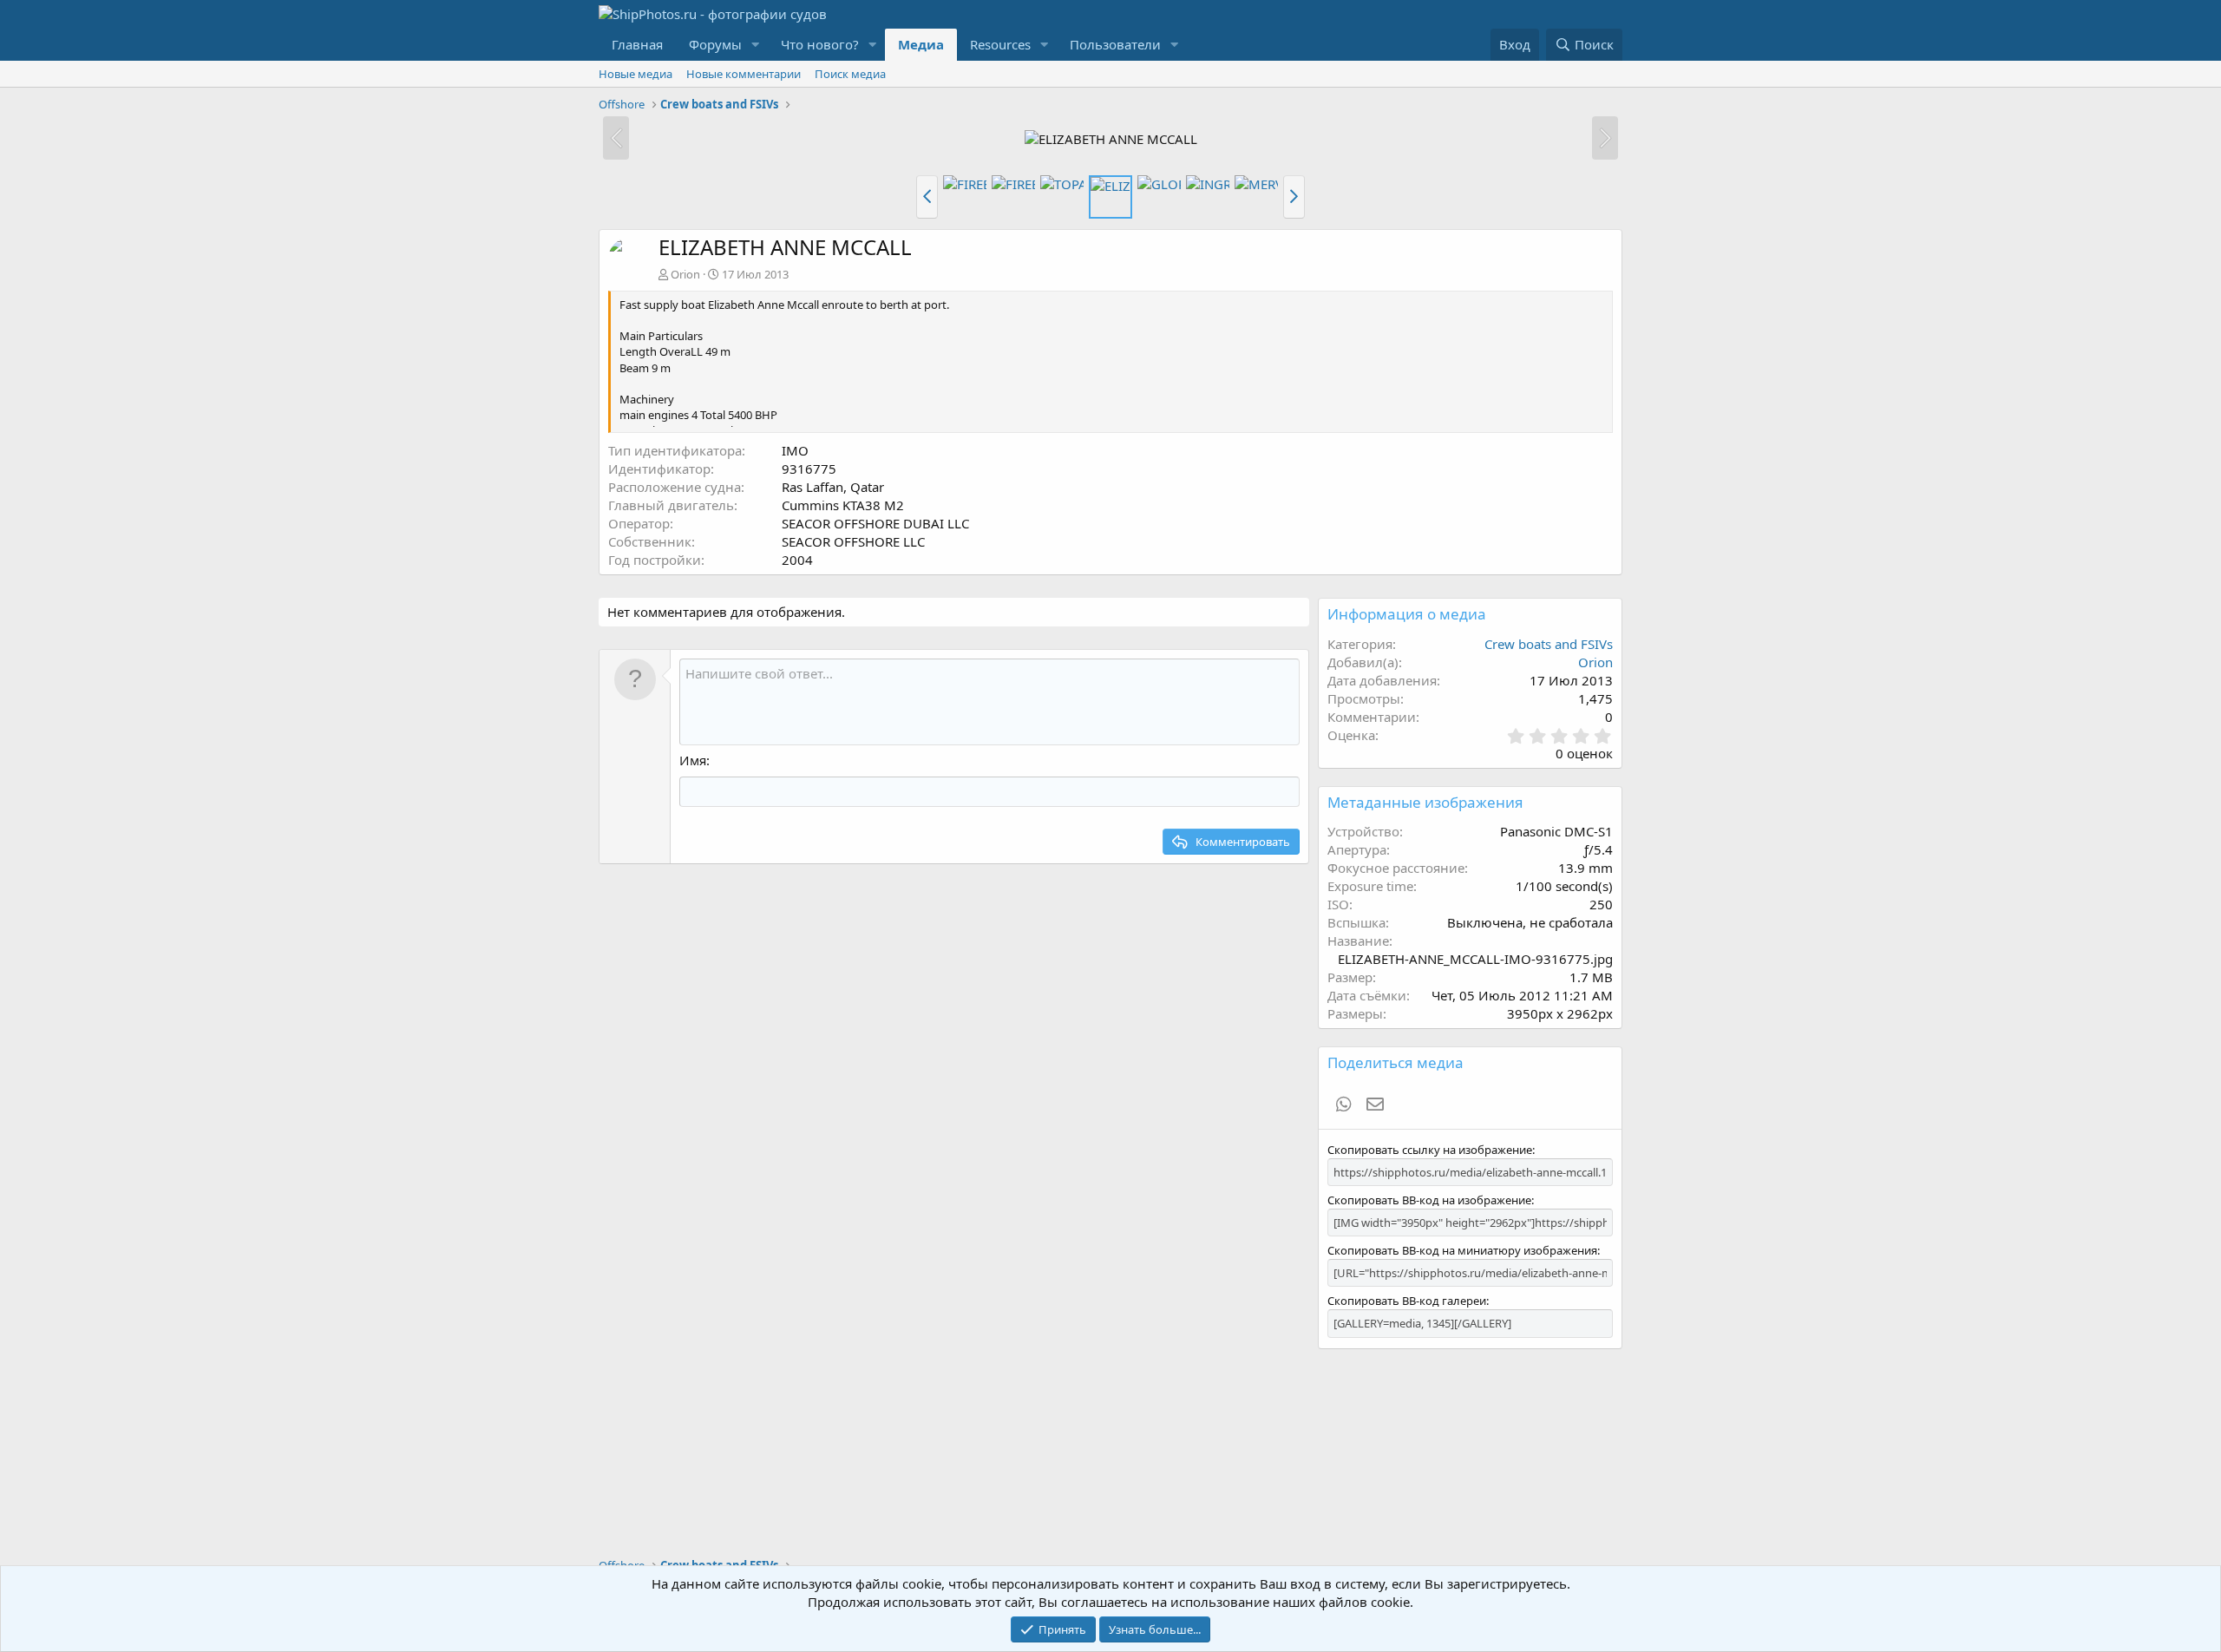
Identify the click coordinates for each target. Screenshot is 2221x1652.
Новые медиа (636, 74)
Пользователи (1115, 44)
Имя (693, 760)
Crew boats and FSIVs (1549, 644)
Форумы (715, 44)
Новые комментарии (744, 74)
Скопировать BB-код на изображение (1429, 1200)
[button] (756, 45)
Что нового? (820, 44)
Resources (1000, 44)
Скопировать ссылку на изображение (1430, 1150)
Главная (637, 44)
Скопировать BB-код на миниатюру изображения (1462, 1250)
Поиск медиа (850, 74)
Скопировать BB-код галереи (1407, 1301)
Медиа (921, 44)
